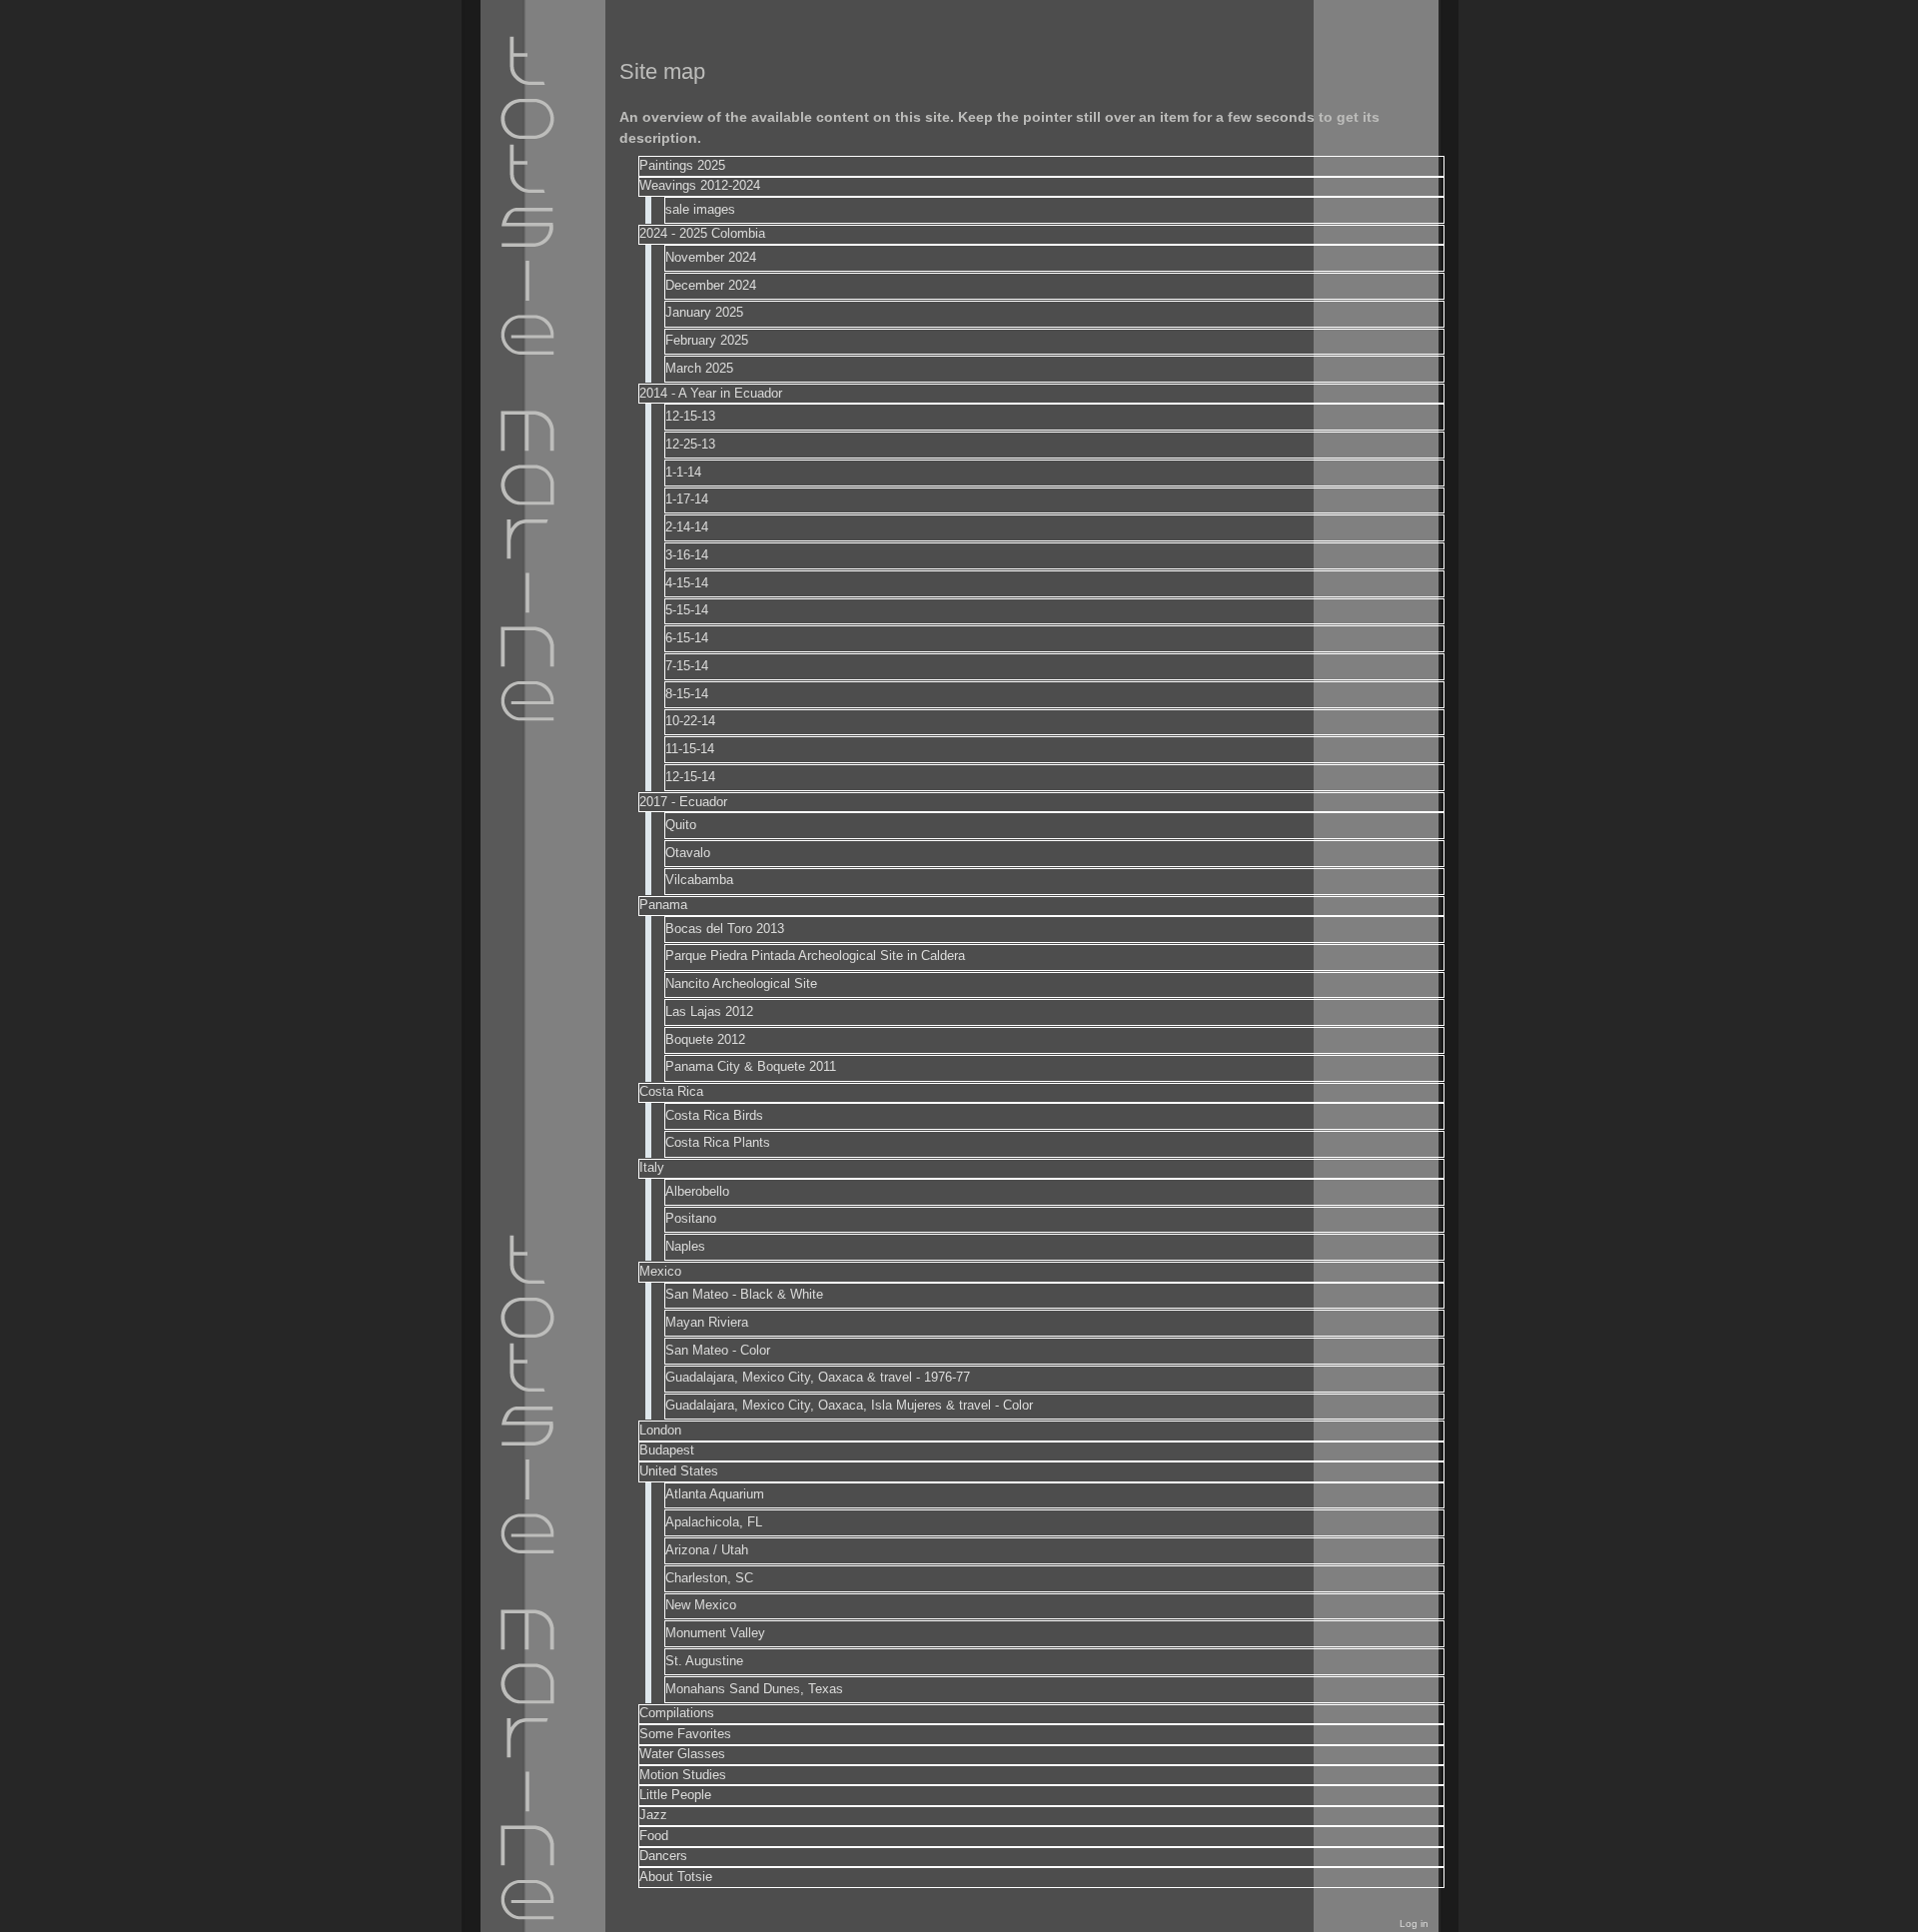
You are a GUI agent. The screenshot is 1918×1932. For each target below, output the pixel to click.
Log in (1414, 1924)
